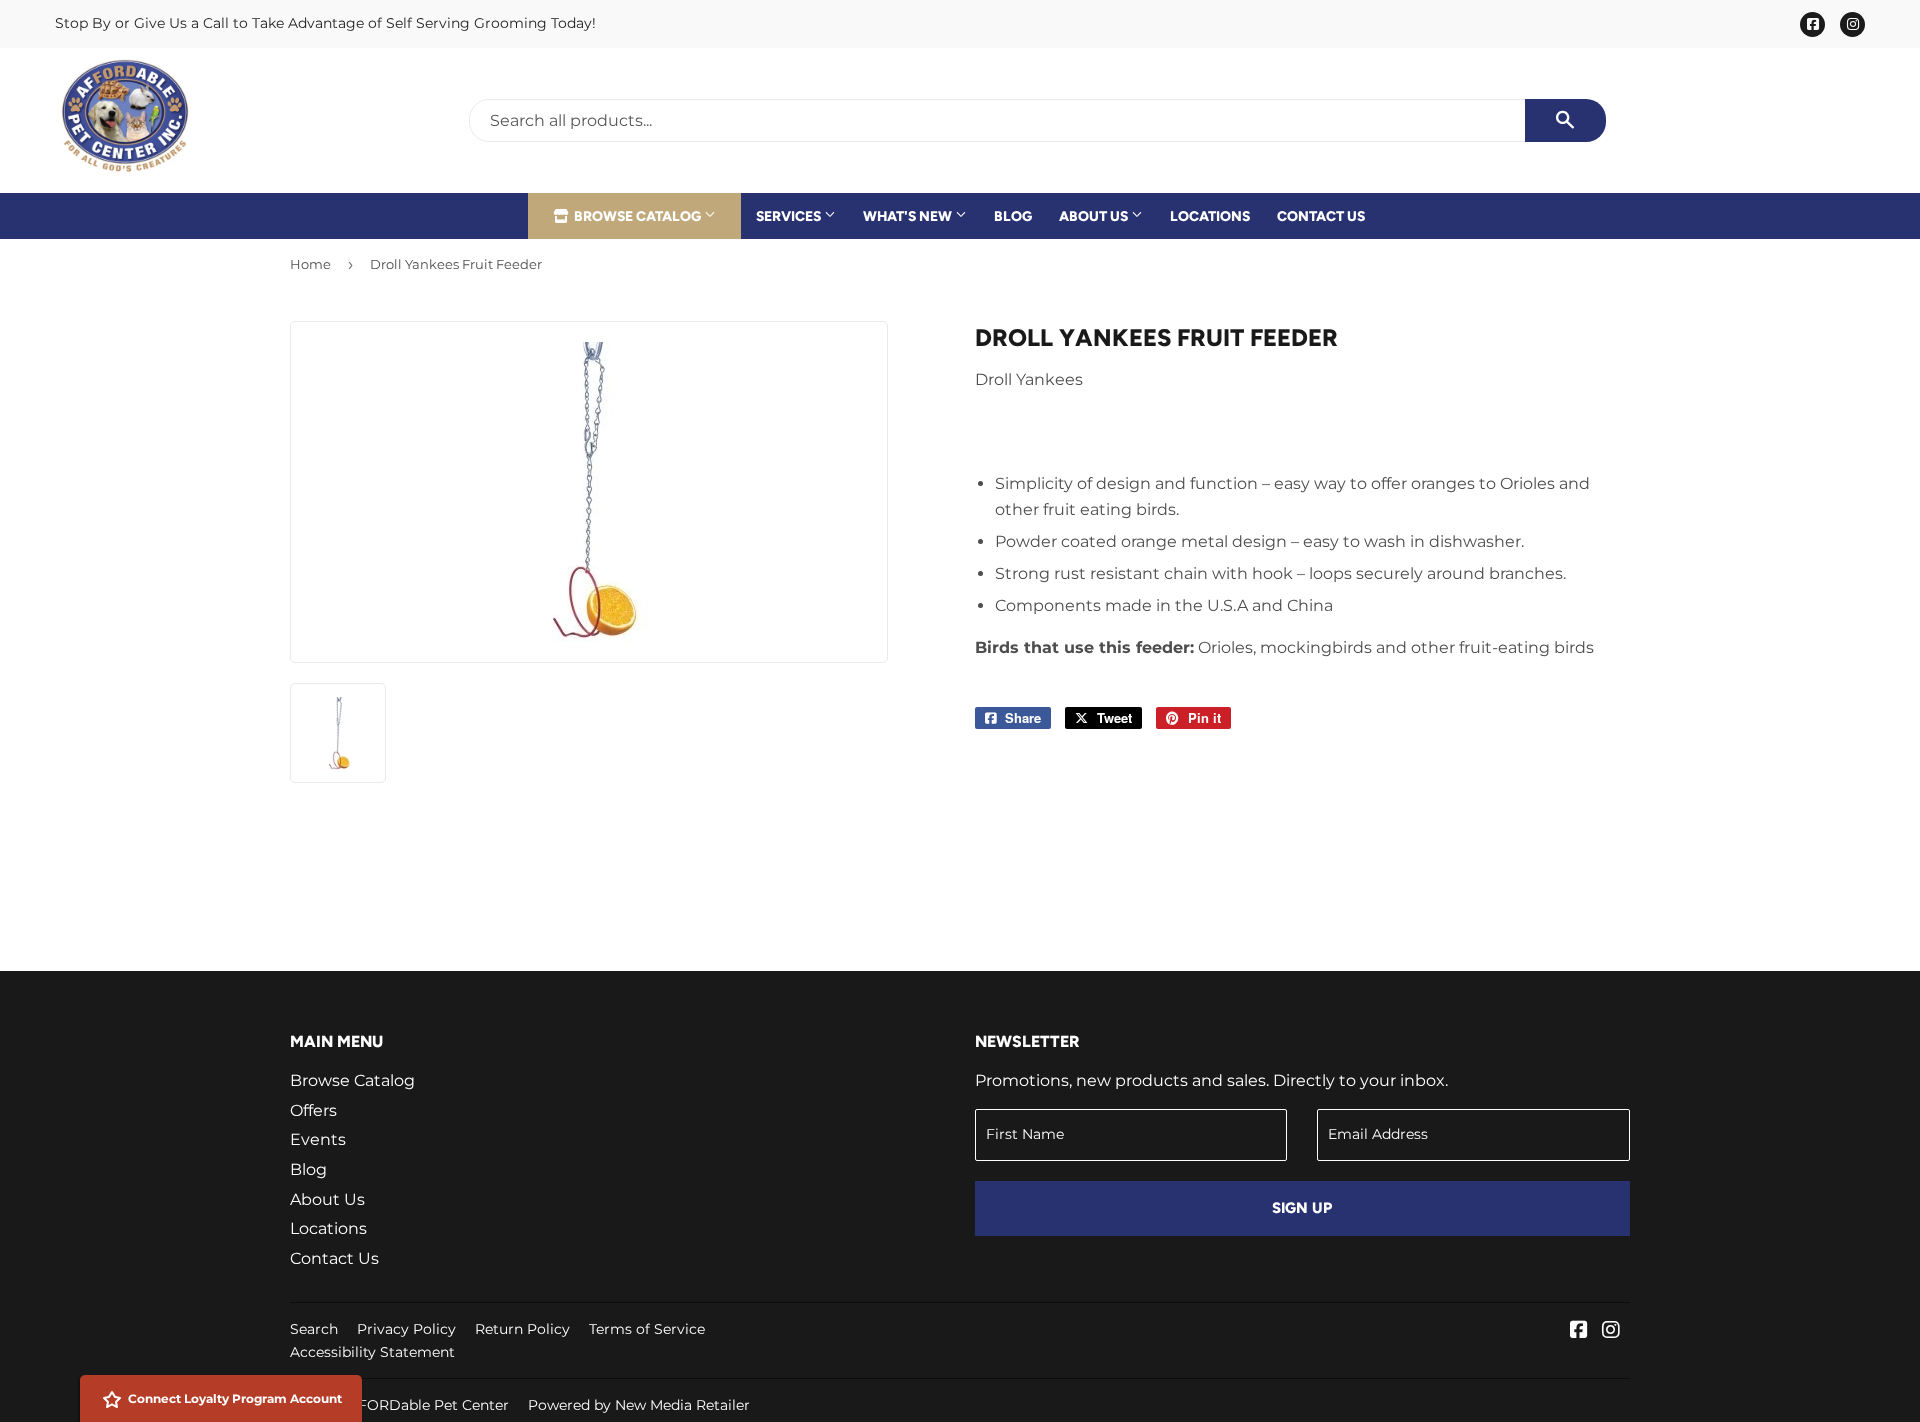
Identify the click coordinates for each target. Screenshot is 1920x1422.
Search (314, 1329)
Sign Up (1302, 1208)
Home (310, 264)
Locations (1210, 216)
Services (790, 216)
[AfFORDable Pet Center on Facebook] (1579, 1331)
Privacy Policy (406, 1329)
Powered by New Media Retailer (639, 1405)
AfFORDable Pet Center (426, 1405)
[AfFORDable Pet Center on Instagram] (1611, 1331)
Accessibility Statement (372, 1352)
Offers (313, 1110)
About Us (1095, 216)
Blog (1013, 216)
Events (318, 1139)
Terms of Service (647, 1329)
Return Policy (522, 1329)
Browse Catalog (637, 216)
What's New (909, 216)
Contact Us (1321, 216)
